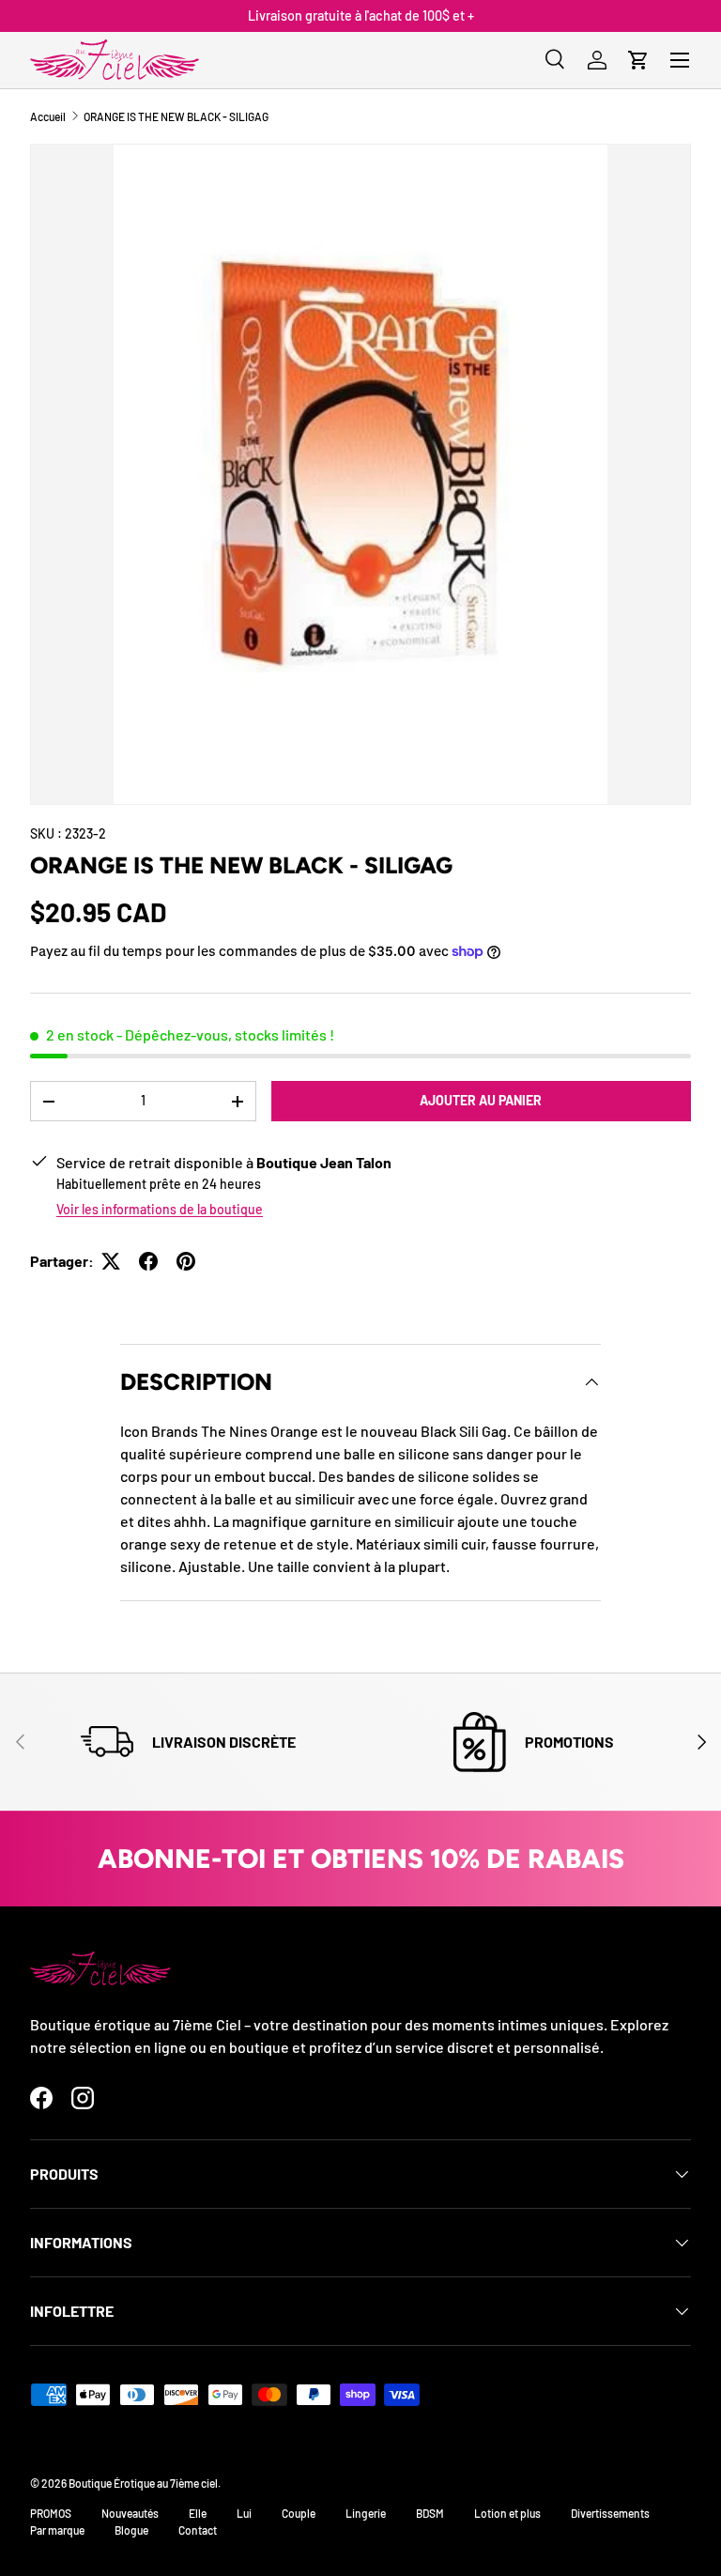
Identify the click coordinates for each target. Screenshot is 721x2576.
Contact (198, 2530)
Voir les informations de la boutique (160, 1209)
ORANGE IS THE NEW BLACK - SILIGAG (176, 116)
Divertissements (610, 2513)
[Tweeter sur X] (111, 1261)
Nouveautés (130, 2513)
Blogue (131, 2530)
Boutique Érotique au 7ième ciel (143, 2483)
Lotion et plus (507, 2513)
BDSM (430, 2513)
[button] (638, 60)
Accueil (48, 116)
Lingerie (366, 2513)
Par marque (57, 2530)
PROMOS (51, 2513)
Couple (299, 2513)
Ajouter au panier (481, 1100)
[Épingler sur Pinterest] (186, 1261)
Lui (244, 2513)
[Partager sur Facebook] (148, 1261)
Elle (198, 2513)
